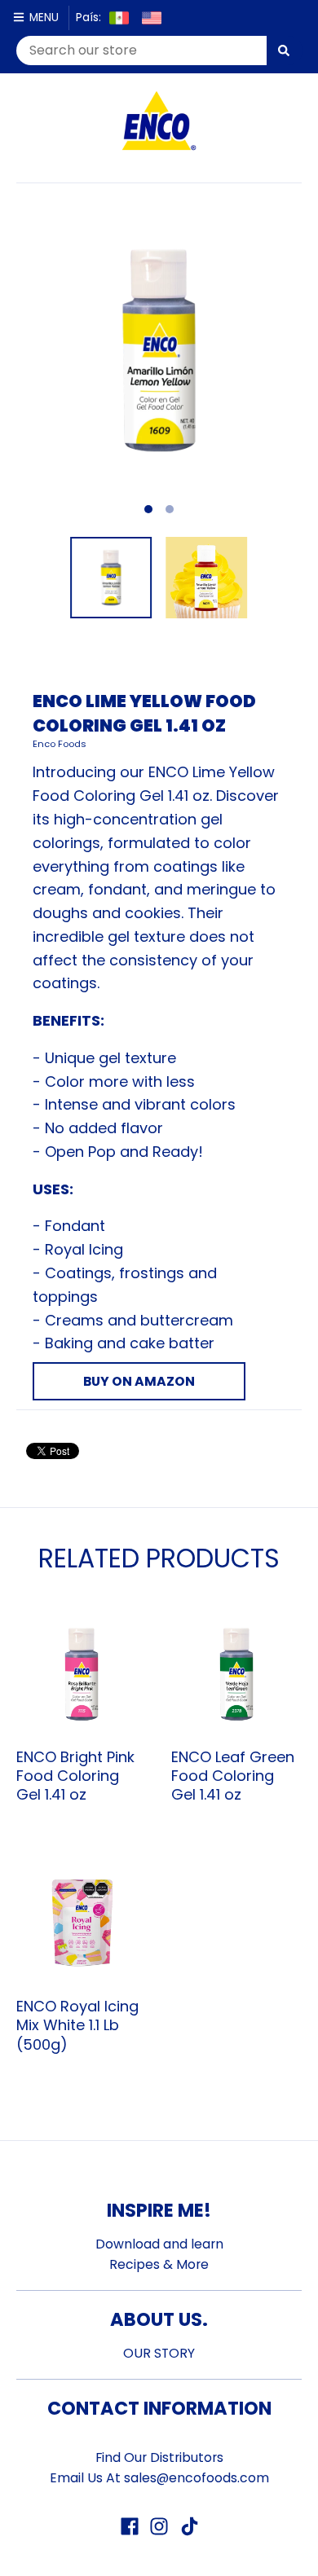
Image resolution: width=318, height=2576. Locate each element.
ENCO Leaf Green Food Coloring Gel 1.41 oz (233, 1776)
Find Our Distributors (159, 2457)
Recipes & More (159, 2264)
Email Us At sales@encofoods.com (159, 2478)
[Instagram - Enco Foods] (159, 2526)
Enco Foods (60, 744)
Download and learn (159, 2244)
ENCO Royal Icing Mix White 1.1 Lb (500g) (77, 2025)
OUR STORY (159, 2353)
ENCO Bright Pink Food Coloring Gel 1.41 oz (75, 1776)
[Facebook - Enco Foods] (130, 2526)
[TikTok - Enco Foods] (188, 2526)
